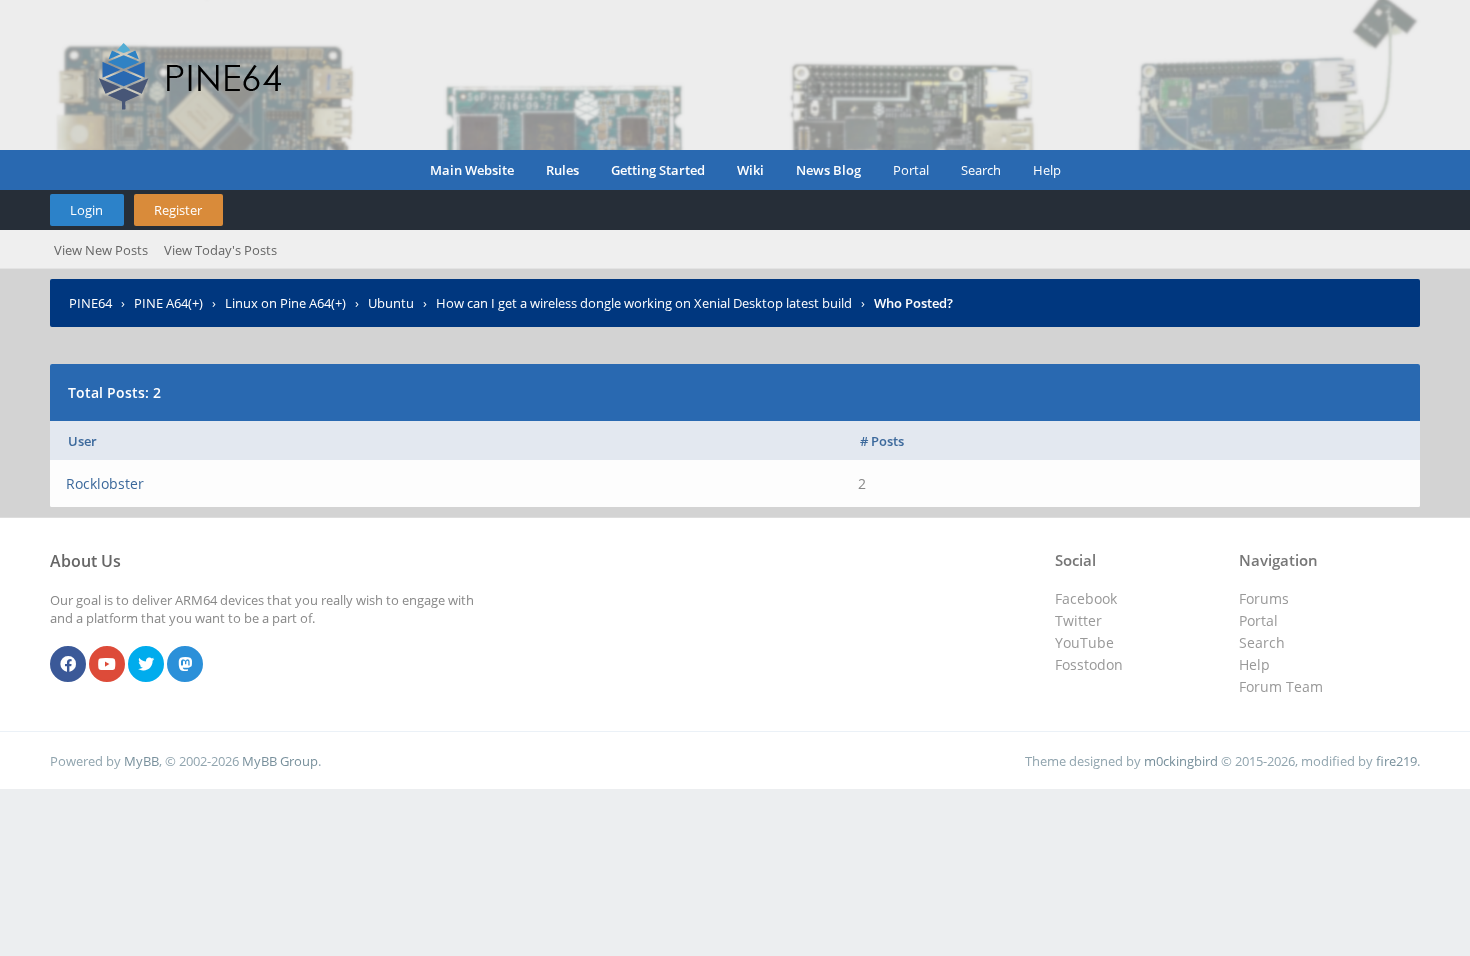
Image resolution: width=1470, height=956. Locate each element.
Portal (911, 170)
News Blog (828, 170)
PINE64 (90, 303)
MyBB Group (280, 761)
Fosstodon (1089, 664)
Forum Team (1281, 686)
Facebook (1086, 598)
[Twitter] (146, 665)
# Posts (882, 441)
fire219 (1396, 761)
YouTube (1084, 642)
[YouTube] (107, 665)
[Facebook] (68, 665)
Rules (562, 170)
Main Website (472, 170)
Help (1047, 170)
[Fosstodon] (185, 665)
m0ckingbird (1181, 761)
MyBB (141, 761)
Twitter (1078, 620)
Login (86, 210)
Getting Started (658, 170)
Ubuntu (391, 303)
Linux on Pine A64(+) (285, 303)
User (82, 441)
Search (981, 170)
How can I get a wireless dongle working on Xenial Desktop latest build (644, 303)
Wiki (750, 170)
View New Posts (101, 250)
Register (178, 210)
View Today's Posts (220, 250)
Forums (1264, 598)
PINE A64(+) (168, 303)
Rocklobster (105, 483)
